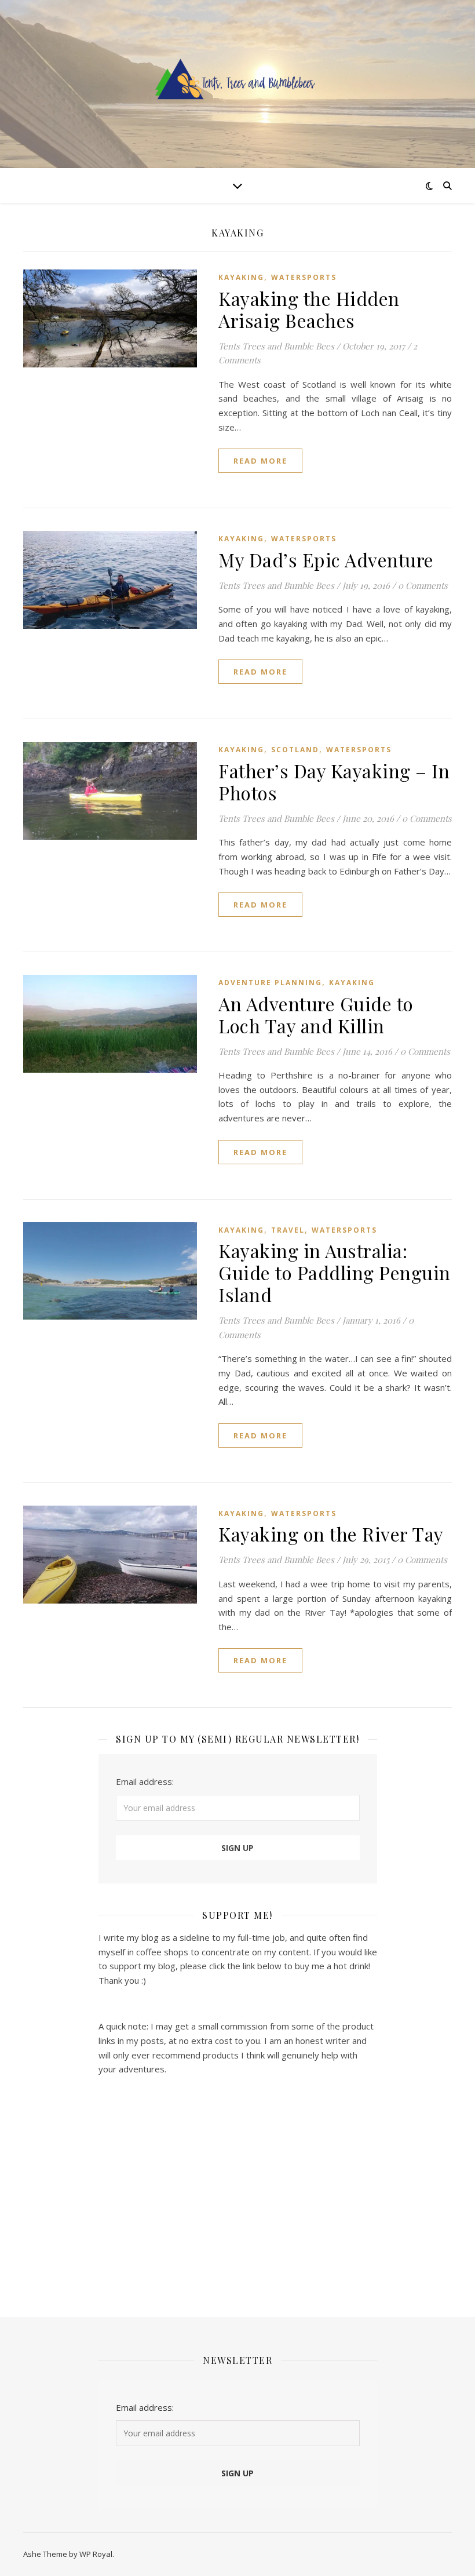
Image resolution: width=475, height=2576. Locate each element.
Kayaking (241, 277)
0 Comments (423, 585)
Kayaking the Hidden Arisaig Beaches (309, 309)
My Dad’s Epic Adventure (326, 560)
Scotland (295, 750)
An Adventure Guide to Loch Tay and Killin (316, 1014)
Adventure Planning (270, 983)
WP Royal (96, 2554)
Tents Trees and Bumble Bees (276, 346)
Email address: (145, 1781)
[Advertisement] (238, 2189)
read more (260, 461)
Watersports (304, 277)
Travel (288, 1230)
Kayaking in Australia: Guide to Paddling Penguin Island (335, 1272)
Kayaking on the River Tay (331, 1534)
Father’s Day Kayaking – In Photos (334, 781)
